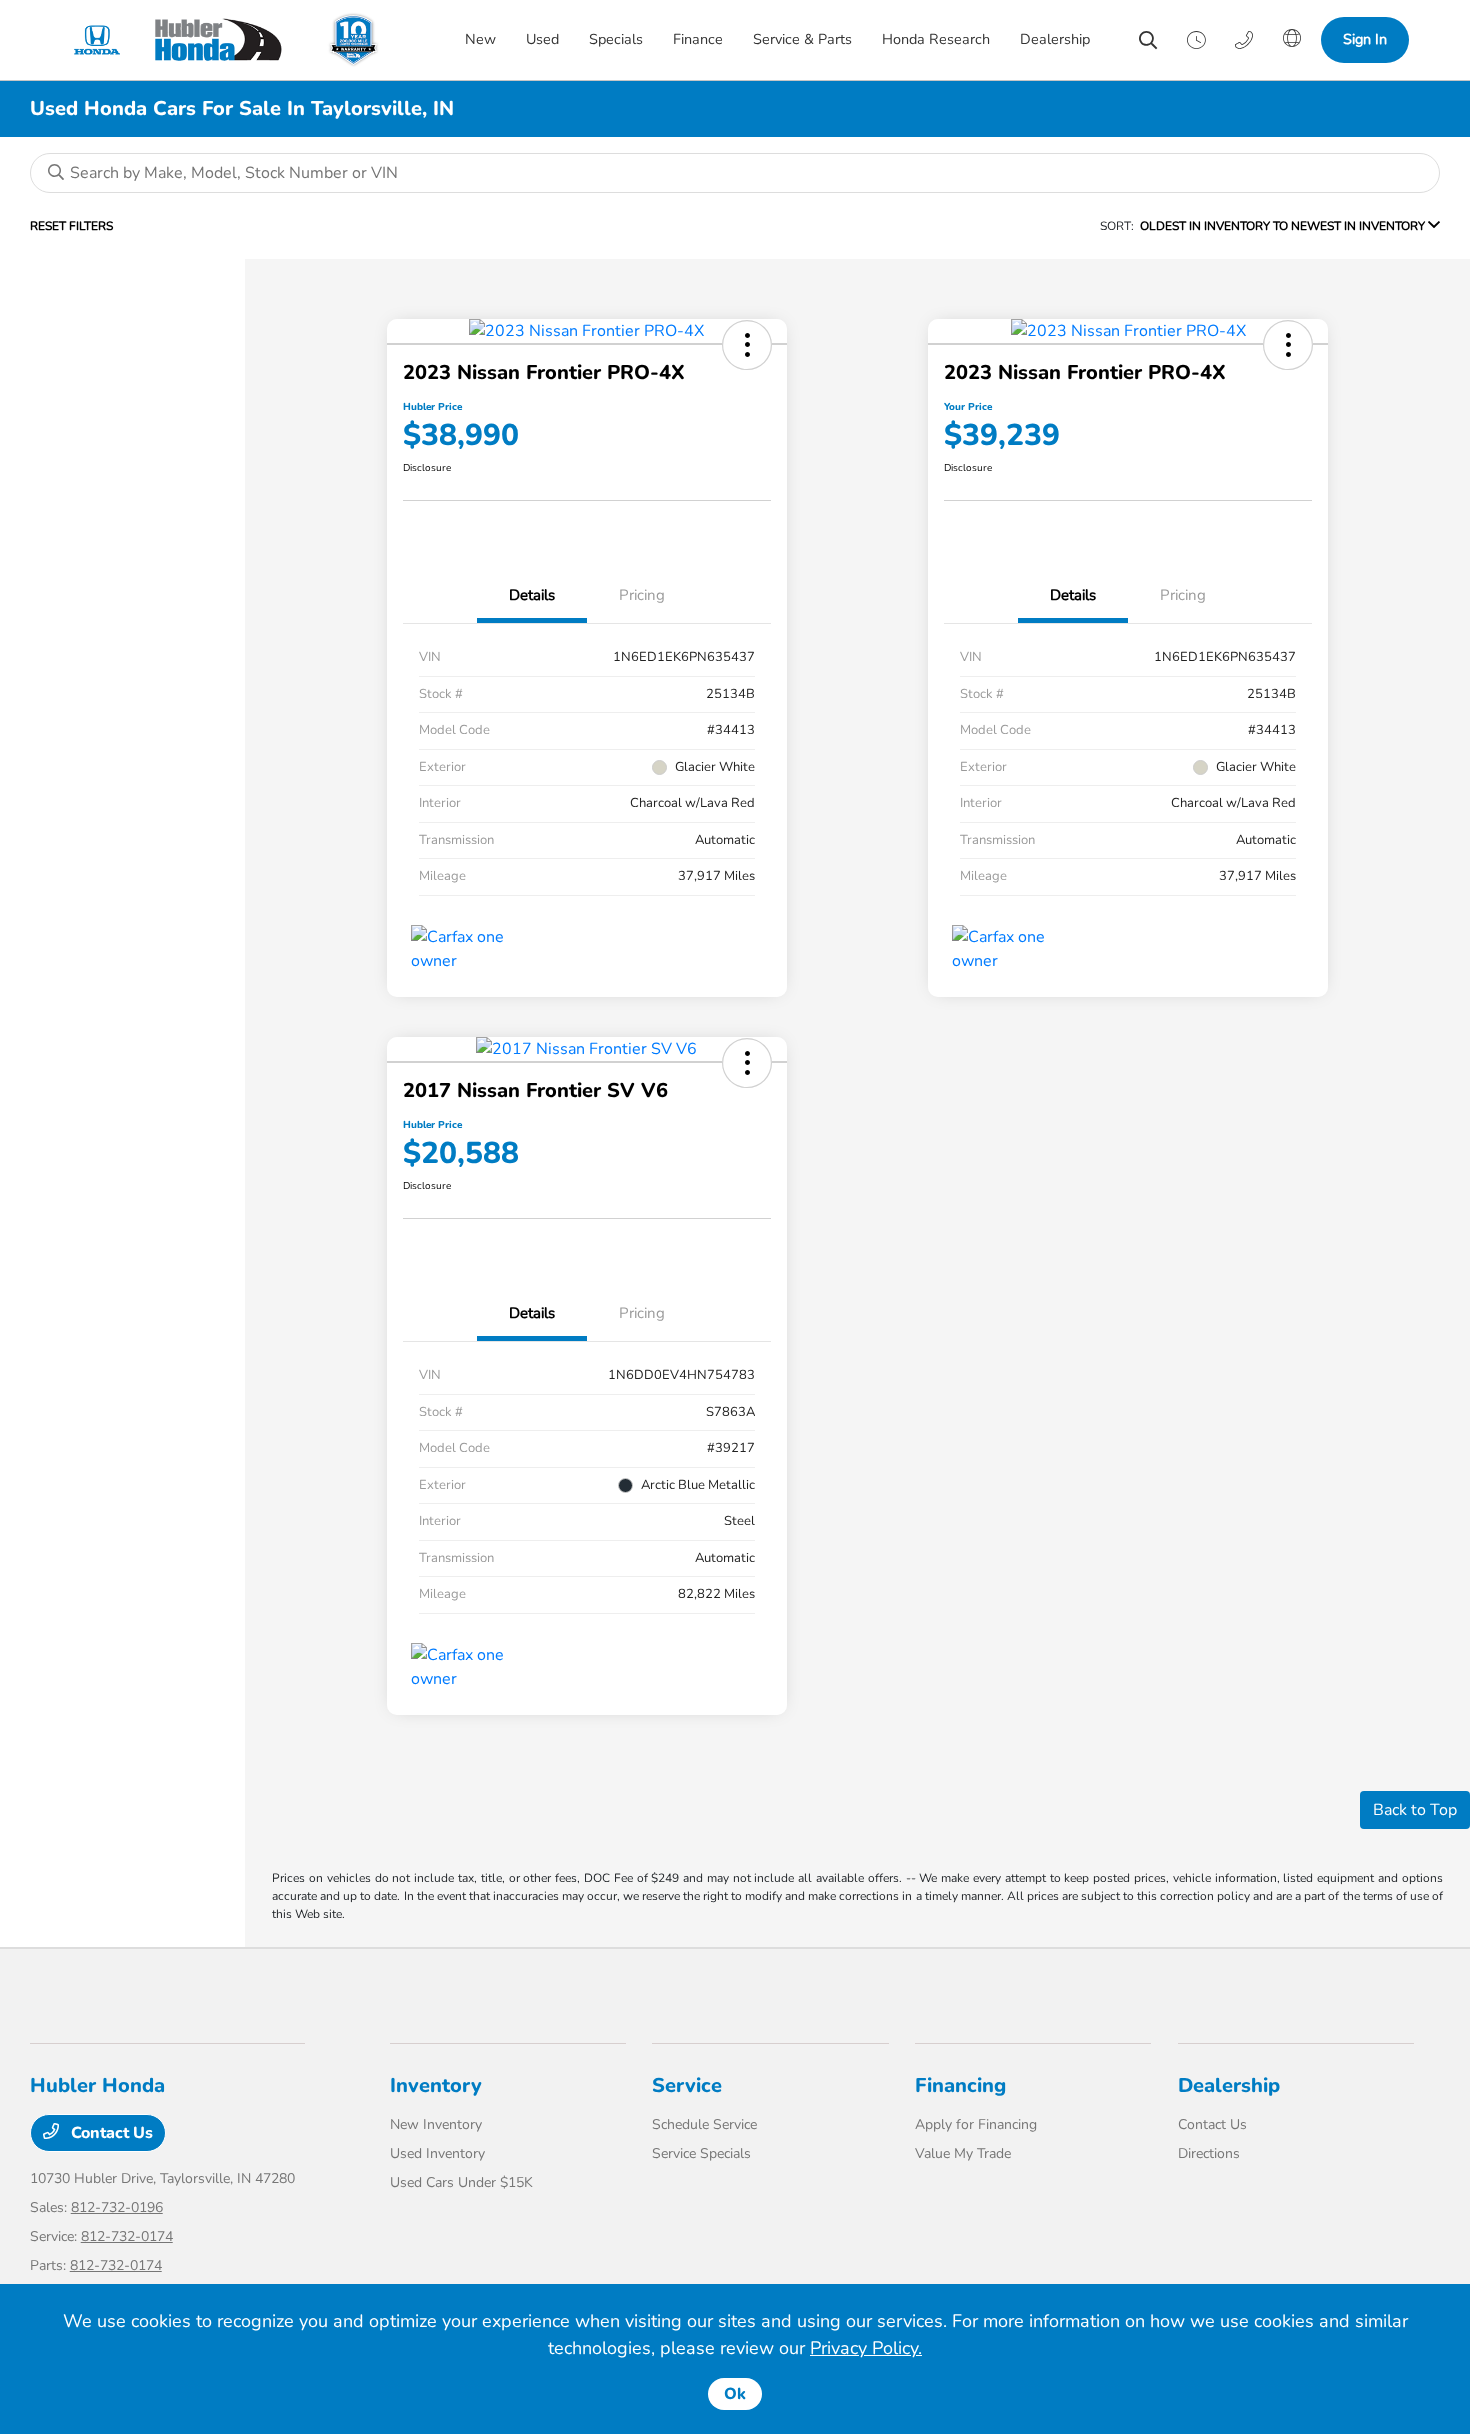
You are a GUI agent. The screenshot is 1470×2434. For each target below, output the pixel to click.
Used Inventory (437, 2153)
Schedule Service (704, 2124)
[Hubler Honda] (185, 40)
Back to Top (1415, 1810)
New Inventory (436, 2124)
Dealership (1229, 2085)
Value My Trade (963, 2153)
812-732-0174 (127, 2236)
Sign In (1365, 39)
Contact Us (110, 2133)
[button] (747, 345)
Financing (960, 2085)
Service (687, 2085)
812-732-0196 (117, 2207)
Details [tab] (532, 595)
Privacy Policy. (866, 2348)
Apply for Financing (976, 2124)
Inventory (436, 2085)
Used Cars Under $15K (461, 2182)
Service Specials (701, 2153)
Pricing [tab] (642, 595)
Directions (1209, 2153)
